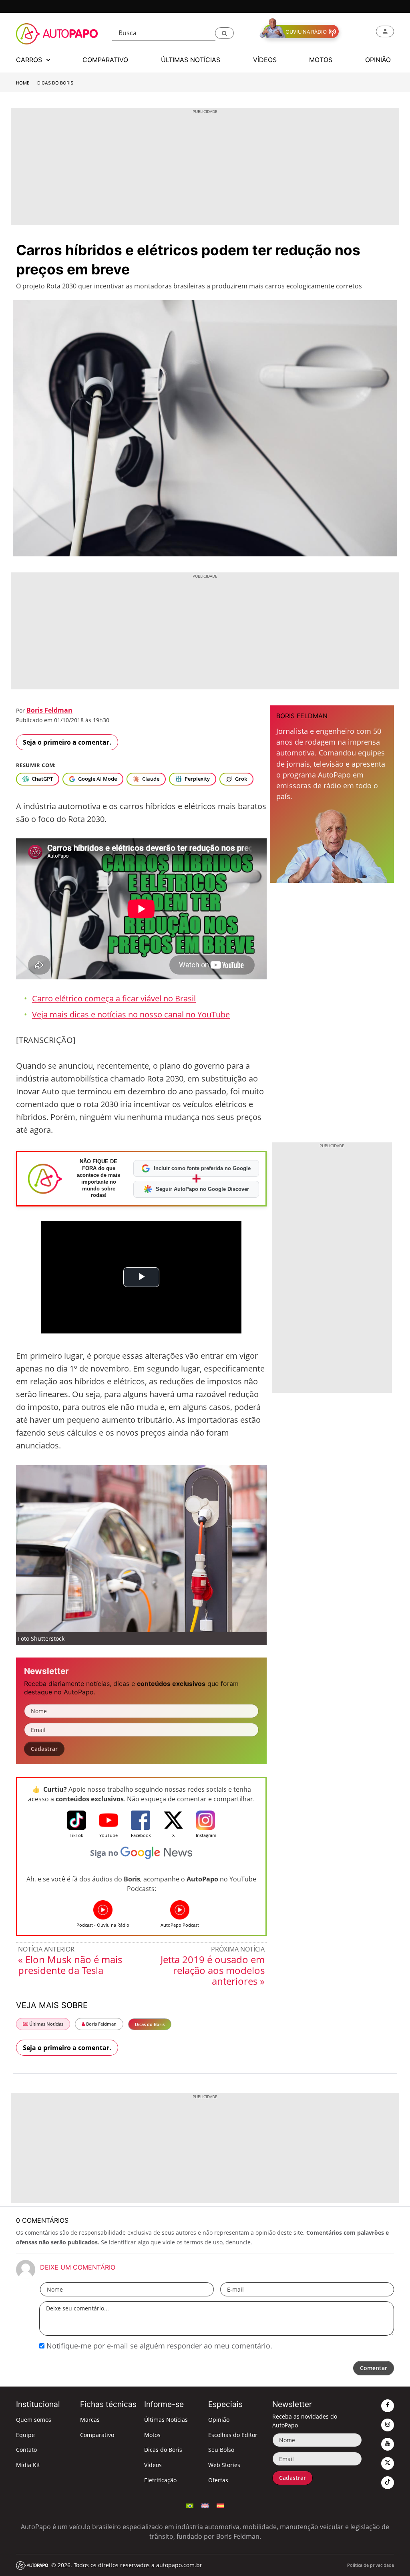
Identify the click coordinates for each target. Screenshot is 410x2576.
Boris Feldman (49, 710)
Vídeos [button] (265, 60)
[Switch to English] (205, 2505)
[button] (224, 33)
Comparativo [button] (105, 60)
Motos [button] (321, 60)
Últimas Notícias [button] (191, 60)
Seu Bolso (221, 2450)
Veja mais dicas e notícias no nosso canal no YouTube (131, 1014)
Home (23, 83)
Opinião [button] (378, 60)
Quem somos (34, 2420)
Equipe (25, 2435)
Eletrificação (160, 2480)
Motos (152, 2435)
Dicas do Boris (55, 83)
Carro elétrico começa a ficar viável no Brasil (114, 998)
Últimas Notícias (46, 2024)
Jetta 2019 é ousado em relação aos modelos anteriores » (213, 1970)
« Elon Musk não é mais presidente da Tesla (70, 1965)
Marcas (90, 2420)
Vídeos (153, 2465)
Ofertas (218, 2480)
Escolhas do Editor (233, 2435)
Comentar (374, 2368)
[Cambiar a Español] (220, 2505)
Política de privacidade (371, 2565)
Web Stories (224, 2465)
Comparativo (97, 2435)
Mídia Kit (28, 2465)
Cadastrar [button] (44, 1749)
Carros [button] (30, 60)
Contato (26, 2450)
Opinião (219, 2420)
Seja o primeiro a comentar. (67, 742)
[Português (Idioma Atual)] (190, 2505)
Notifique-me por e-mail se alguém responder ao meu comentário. (158, 2346)
